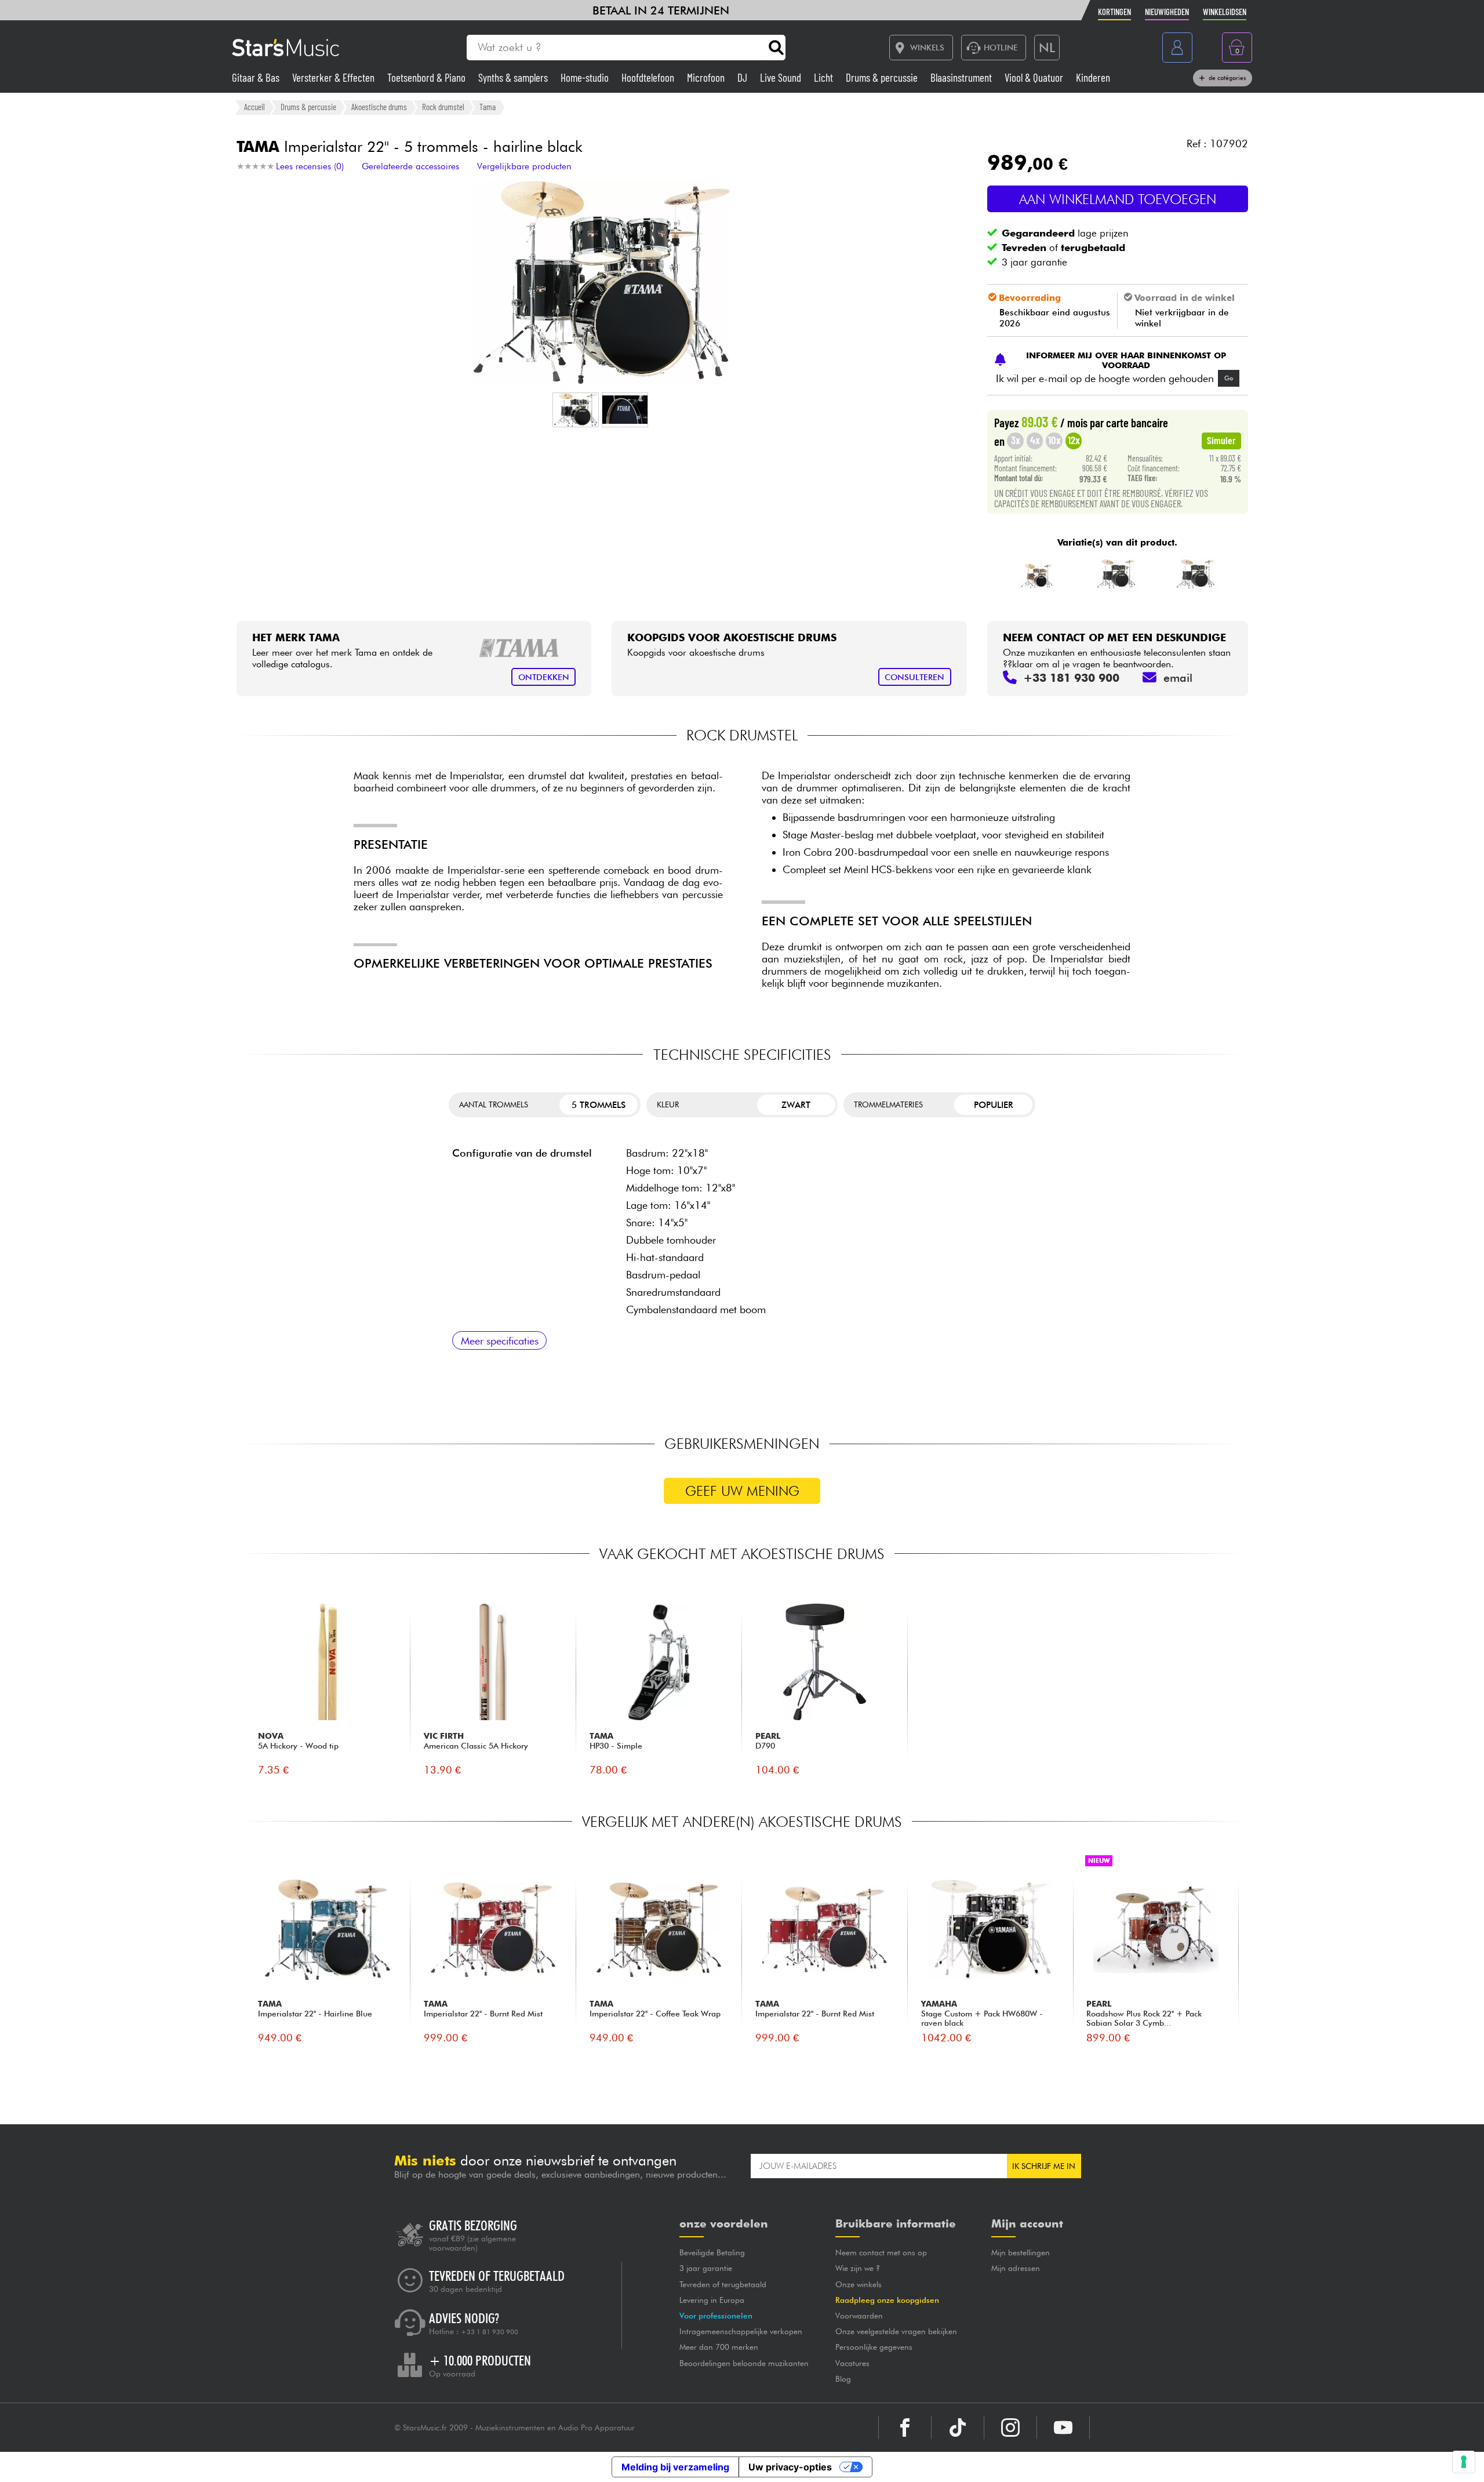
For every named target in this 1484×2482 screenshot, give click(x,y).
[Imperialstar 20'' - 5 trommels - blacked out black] (1116, 573)
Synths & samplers (514, 77)
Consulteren (914, 677)
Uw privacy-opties (790, 2467)
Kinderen (1093, 77)
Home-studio (586, 77)
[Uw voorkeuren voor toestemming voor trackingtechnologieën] (1464, 2462)
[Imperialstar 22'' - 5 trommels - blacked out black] (1195, 573)
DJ (743, 77)
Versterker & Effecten (334, 77)
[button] (576, 410)
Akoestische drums (379, 107)
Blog (843, 2379)
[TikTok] (958, 2428)
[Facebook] (905, 2428)
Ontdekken (544, 677)
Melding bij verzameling (675, 2467)
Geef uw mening (742, 1491)
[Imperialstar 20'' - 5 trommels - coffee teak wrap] (1037, 573)
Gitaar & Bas (257, 77)
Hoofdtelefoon (649, 77)
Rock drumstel (443, 107)
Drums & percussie (883, 77)
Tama (488, 107)
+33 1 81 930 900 (490, 2332)
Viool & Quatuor (1035, 77)
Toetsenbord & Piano (428, 77)
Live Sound (782, 77)
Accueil (254, 107)
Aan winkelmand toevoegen (1118, 199)
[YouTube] (1063, 2428)
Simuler (1221, 440)
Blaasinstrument (962, 77)
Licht (825, 77)
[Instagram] (1010, 2428)
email (1178, 678)
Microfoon (707, 77)
